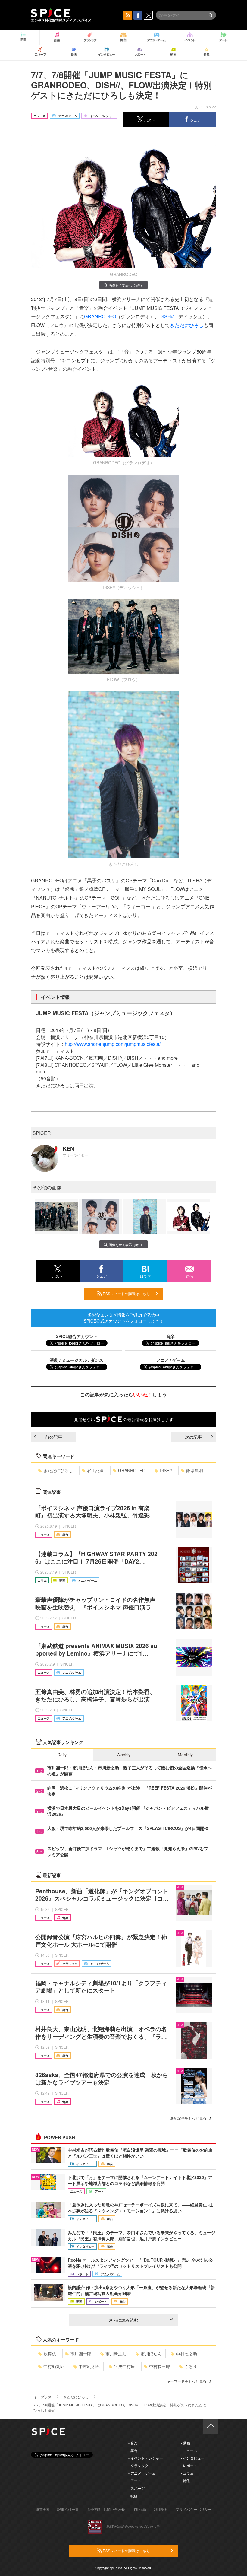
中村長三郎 (160, 2366)
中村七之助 (186, 2354)
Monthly (185, 1755)
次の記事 (193, 1437)
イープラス (42, 2397)
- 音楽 (133, 2443)
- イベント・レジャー (146, 2458)
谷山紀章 (95, 1470)
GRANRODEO (100, 316)
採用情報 (139, 2509)
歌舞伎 (50, 2354)
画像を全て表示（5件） (126, 285)
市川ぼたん (151, 2354)
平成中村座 (124, 2366)
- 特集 (185, 2481)
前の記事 (54, 1437)
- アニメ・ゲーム (142, 2473)
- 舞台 (133, 2450)
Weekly (123, 1755)
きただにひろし (187, 325)
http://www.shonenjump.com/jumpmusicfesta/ (113, 1044)
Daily (62, 1755)
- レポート (189, 2465)
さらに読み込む (123, 2320)
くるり (191, 2366)
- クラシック (138, 2465)
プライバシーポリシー (194, 2509)
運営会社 (43, 2509)
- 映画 (133, 2496)
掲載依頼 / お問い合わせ (106, 2509)
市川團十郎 (81, 2354)
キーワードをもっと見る (186, 2381)
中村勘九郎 (54, 2366)
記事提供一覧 (68, 2509)
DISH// (166, 316)
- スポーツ (137, 2488)
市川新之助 (116, 2354)
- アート (135, 2481)
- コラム (187, 2473)
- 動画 (185, 2443)
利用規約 (161, 2509)
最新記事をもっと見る (188, 2118)
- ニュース (189, 2450)
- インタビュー (193, 2458)
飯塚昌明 (195, 1470)
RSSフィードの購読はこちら (126, 1293)
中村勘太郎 (89, 2366)
